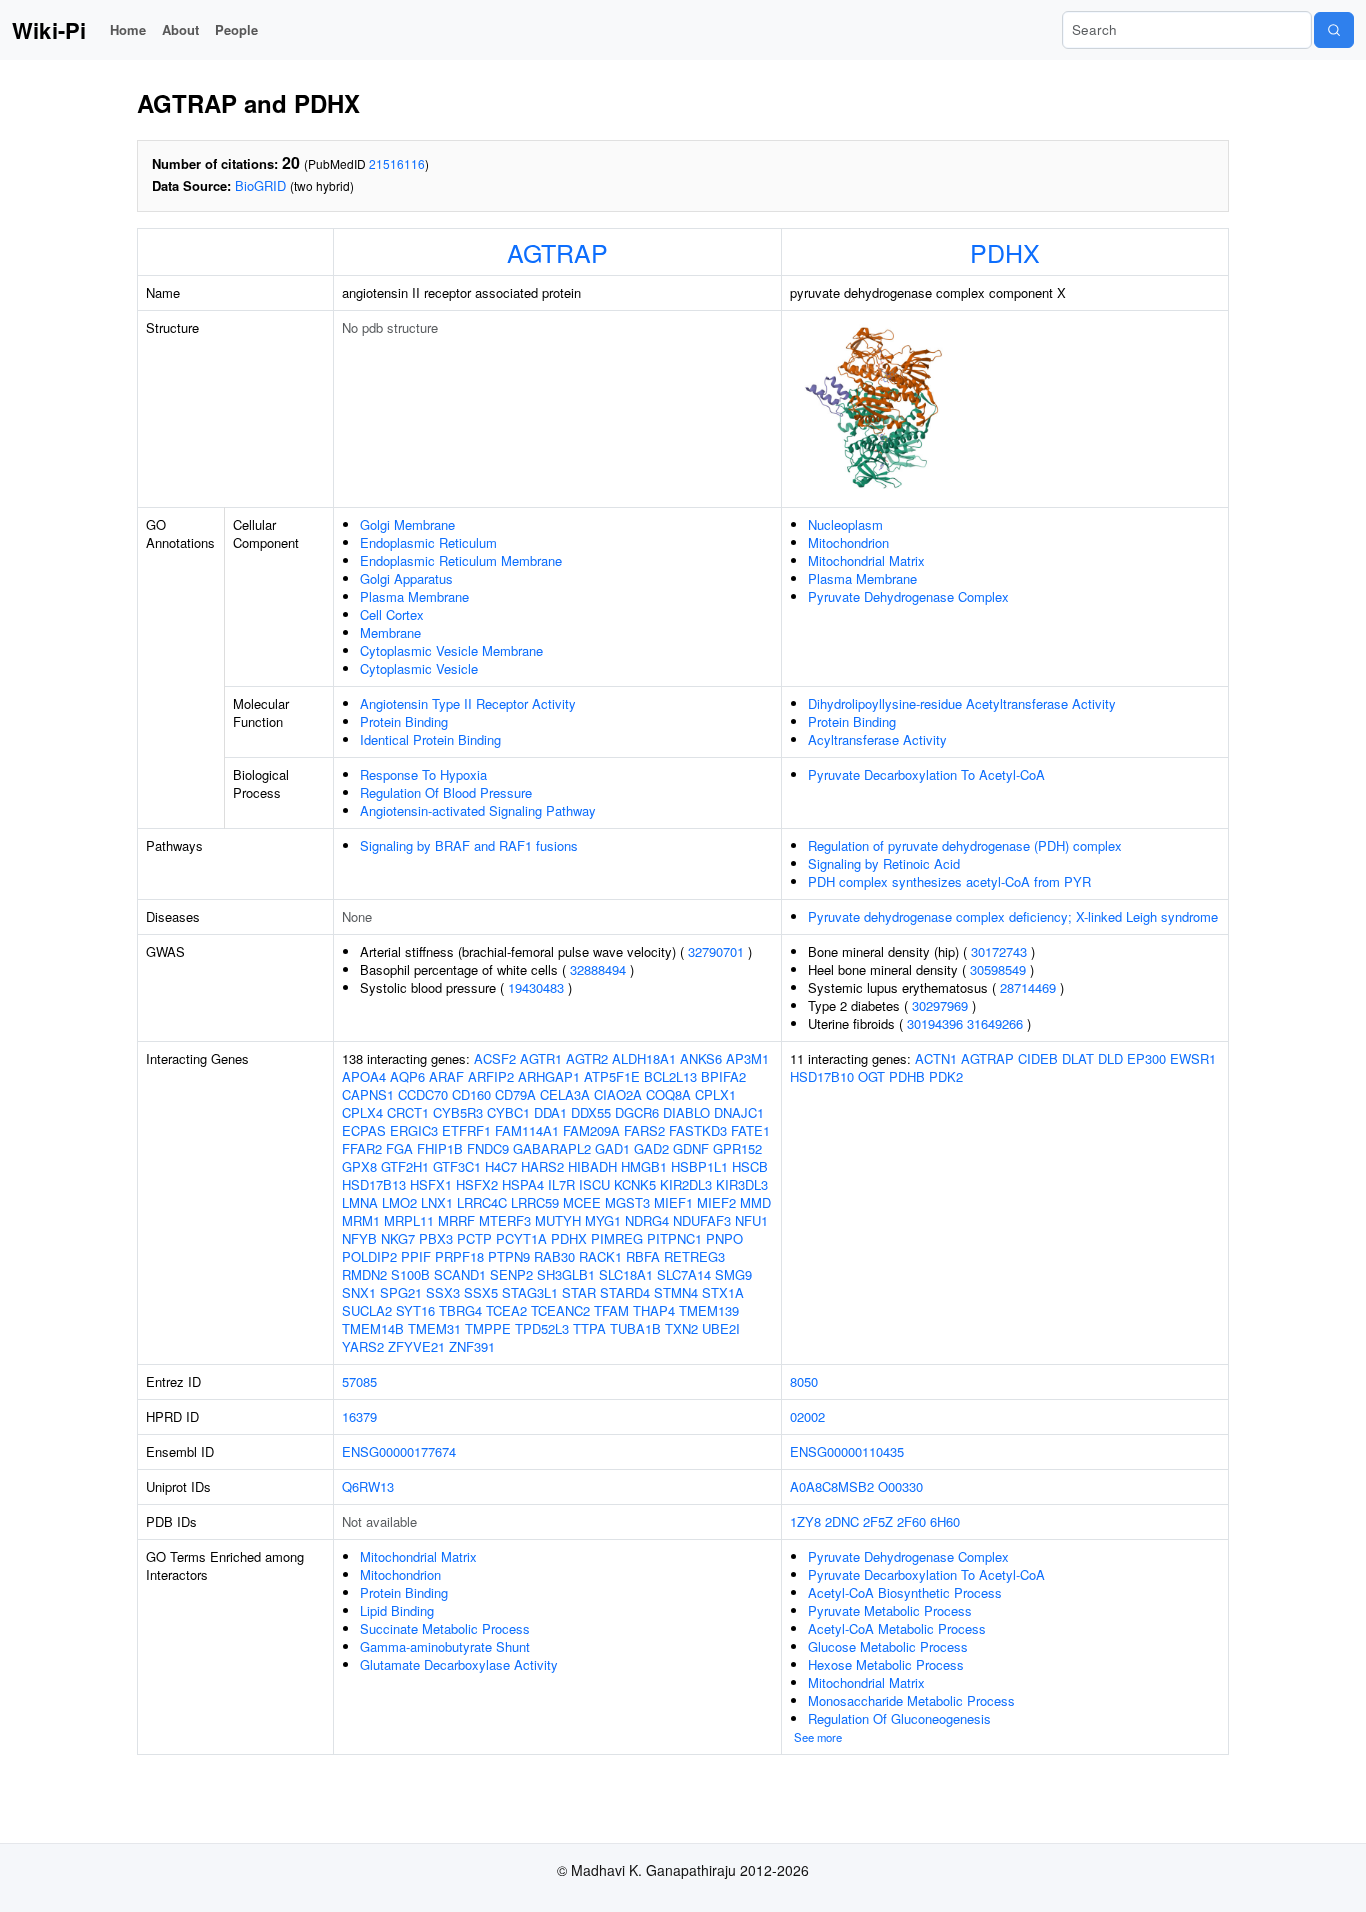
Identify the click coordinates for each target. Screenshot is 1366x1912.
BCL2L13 (670, 1076)
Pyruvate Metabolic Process (890, 1610)
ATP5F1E (612, 1076)
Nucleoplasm (845, 524)
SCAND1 (460, 1274)
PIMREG (617, 1238)
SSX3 (443, 1292)
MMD (755, 1202)
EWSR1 (1193, 1058)
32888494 (598, 969)
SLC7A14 (684, 1274)
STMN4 (676, 1292)
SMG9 (733, 1274)
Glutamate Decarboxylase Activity (459, 1664)
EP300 (1146, 1058)
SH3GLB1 (566, 1274)
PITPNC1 (674, 1238)
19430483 (536, 987)
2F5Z (878, 1521)
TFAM (611, 1310)
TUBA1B (635, 1328)
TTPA (589, 1328)
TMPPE (488, 1328)
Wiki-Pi (49, 30)
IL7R (561, 1184)
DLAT (1078, 1058)
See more (818, 1737)
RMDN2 (364, 1274)
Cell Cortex (392, 614)
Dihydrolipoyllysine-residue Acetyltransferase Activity (962, 703)
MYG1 (603, 1220)
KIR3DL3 (742, 1184)
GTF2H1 (405, 1166)
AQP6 (407, 1076)
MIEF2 (716, 1202)
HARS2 (542, 1166)
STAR (579, 1292)
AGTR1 (541, 1058)
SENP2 (511, 1274)
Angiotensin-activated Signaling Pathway (478, 810)
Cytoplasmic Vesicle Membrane (451, 650)
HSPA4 (523, 1184)
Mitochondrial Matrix (866, 560)
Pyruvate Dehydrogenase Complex (908, 596)
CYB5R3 (458, 1112)
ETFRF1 (466, 1130)
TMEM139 (709, 1310)
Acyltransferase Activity (877, 739)
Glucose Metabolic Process (888, 1646)
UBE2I (721, 1328)
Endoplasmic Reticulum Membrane (461, 560)
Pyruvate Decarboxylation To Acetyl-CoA (926, 774)
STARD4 (625, 1292)
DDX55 (591, 1112)
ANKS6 (701, 1058)
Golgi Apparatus (406, 578)
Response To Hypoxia (423, 774)
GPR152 (737, 1148)
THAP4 (654, 1310)
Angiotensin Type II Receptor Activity (468, 703)
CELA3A (565, 1094)
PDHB (907, 1076)
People (236, 29)
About (180, 29)
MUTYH (558, 1220)
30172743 (999, 951)
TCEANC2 (560, 1310)
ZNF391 (472, 1346)
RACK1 (600, 1256)
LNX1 (437, 1202)
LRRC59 (535, 1202)
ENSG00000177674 (399, 1451)
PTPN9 (509, 1256)
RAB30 (554, 1256)
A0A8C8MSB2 (832, 1486)
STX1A (723, 1292)
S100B (410, 1274)
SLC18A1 (626, 1274)
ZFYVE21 (416, 1346)
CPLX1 (715, 1094)
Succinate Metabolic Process (445, 1628)
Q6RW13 (368, 1486)
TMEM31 (434, 1328)
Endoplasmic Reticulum (428, 542)
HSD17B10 (822, 1076)
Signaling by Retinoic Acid (884, 863)
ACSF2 (495, 1058)
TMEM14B (373, 1328)
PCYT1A (521, 1238)
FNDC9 (488, 1148)
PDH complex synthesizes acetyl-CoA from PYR (949, 881)
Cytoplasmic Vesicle (419, 668)
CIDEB (1038, 1058)
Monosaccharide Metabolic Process (911, 1700)
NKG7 (398, 1238)
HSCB (750, 1166)
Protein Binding (404, 721)
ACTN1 (936, 1058)
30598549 (998, 969)
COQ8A (668, 1094)
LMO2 (399, 1202)
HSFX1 (431, 1184)
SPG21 (401, 1292)
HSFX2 (477, 1184)
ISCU (594, 1184)
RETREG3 (694, 1256)
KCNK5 (635, 1184)
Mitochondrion (848, 542)
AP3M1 (747, 1058)
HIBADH (592, 1166)
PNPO (724, 1238)
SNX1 (359, 1292)
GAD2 (651, 1148)
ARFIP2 (491, 1076)
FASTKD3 (698, 1130)
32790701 (716, 951)
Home (128, 29)
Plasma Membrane (414, 596)
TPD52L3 (542, 1328)
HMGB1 (644, 1166)
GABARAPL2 (552, 1148)
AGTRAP (557, 252)
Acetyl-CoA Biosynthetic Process (905, 1592)
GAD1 (612, 1148)
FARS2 (644, 1130)
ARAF (446, 1076)
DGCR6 (637, 1112)
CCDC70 (423, 1094)
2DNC (842, 1521)
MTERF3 (505, 1220)
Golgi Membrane (407, 524)
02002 (807, 1416)
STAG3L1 (530, 1292)
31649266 (995, 1023)
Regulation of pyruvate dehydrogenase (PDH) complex (965, 845)
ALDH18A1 (644, 1058)
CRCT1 (408, 1112)
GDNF (691, 1148)
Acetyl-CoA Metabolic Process (897, 1628)
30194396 (935, 1023)
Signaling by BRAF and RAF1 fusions (469, 845)
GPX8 (359, 1166)
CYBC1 (508, 1112)
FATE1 (750, 1130)
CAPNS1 (368, 1094)
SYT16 (415, 1310)
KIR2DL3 (686, 1184)
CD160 (471, 1094)
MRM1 (361, 1220)
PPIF (416, 1256)
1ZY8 (805, 1521)
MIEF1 (673, 1202)
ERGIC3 (414, 1130)
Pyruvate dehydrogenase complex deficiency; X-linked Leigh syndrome (1013, 916)
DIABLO (686, 1112)
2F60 (911, 1521)
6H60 (945, 1521)
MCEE (582, 1202)
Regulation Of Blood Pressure (446, 792)
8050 (804, 1381)
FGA (399, 1148)
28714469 (1028, 987)
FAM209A (591, 1130)
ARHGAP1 (549, 1076)
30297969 (940, 1005)
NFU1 (751, 1220)
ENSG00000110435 (847, 1451)
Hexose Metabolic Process (886, 1664)
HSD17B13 (374, 1184)
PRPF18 (459, 1256)
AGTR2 (587, 1058)
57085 (359, 1381)
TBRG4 (460, 1310)
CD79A (515, 1094)
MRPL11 (409, 1220)
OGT (871, 1076)
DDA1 (550, 1112)
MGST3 (627, 1202)
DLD (1110, 1058)
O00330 (900, 1486)
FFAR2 (362, 1148)
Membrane (390, 632)
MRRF (456, 1220)
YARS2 (363, 1346)
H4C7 (501, 1166)
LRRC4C (482, 1202)
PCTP (474, 1238)
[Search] (1334, 30)
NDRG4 (647, 1220)
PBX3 (436, 1238)
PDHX (1005, 252)
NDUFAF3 (702, 1220)
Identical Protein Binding (430, 739)
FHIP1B (440, 1148)
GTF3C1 (457, 1166)
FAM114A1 (527, 1130)
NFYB (359, 1238)
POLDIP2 (369, 1256)
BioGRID (260, 185)
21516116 (397, 163)
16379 (359, 1416)
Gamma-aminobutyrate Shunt (445, 1646)
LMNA (360, 1202)
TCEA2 (506, 1310)
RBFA (643, 1256)
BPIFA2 (723, 1076)
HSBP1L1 (699, 1166)
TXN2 (681, 1328)
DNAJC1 (739, 1112)
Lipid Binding (397, 1610)
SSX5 (481, 1292)
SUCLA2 (367, 1310)
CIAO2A (618, 1094)
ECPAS (364, 1130)
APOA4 (364, 1076)
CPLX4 (362, 1112)
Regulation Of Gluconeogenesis (899, 1718)
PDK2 (946, 1076)
